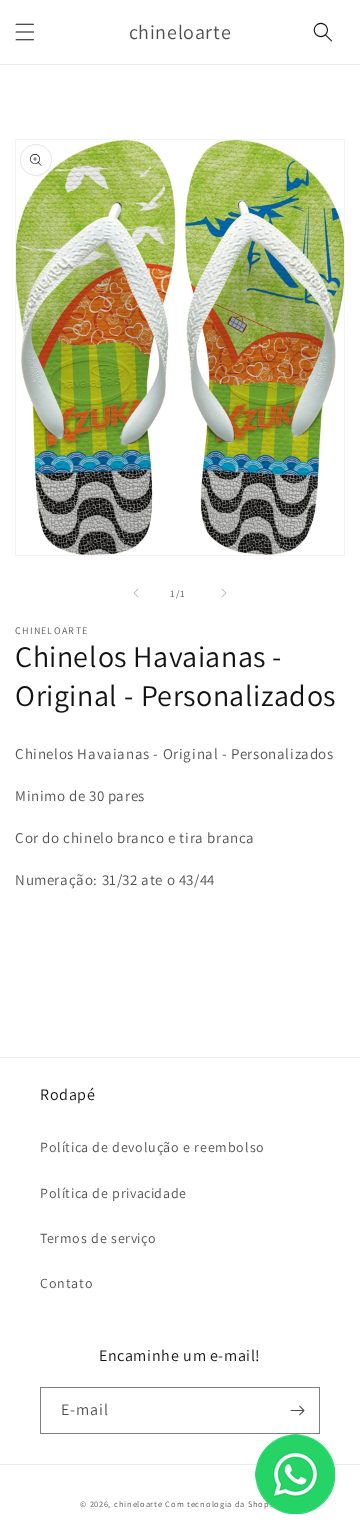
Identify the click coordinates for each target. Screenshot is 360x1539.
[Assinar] (297, 1410)
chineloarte (138, 1503)
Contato (66, 1283)
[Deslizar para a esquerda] (136, 593)
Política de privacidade (113, 1193)
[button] (25, 32)
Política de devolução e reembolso (152, 1147)
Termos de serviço (98, 1238)
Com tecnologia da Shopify (222, 1503)
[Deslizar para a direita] (224, 593)
